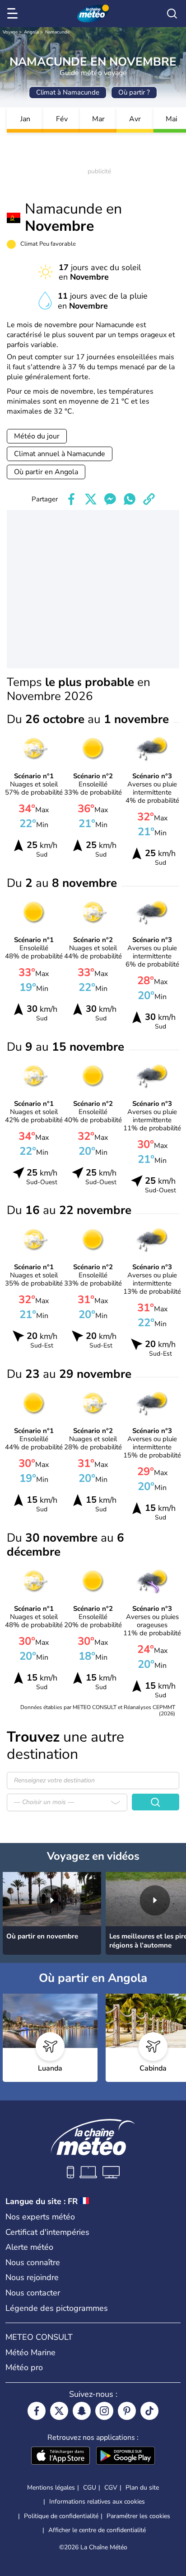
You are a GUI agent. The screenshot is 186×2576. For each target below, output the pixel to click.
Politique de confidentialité (61, 2516)
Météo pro (24, 2367)
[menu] (14, 14)
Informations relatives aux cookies (97, 2502)
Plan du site (142, 2488)
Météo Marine (30, 2352)
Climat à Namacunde (68, 92)
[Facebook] (37, 2411)
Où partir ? (134, 92)
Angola (31, 32)
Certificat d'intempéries (47, 2232)
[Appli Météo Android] (126, 2457)
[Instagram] (104, 2411)
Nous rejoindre (32, 2277)
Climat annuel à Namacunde (60, 454)
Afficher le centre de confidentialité (97, 2530)
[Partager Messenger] (110, 499)
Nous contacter (33, 2293)
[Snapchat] (82, 2411)
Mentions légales (51, 2488)
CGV (111, 2488)
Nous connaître (33, 2262)
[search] (172, 14)
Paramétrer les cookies (138, 2516)
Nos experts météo (40, 2217)
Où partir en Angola (46, 472)
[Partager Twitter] (91, 499)
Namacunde (57, 32)
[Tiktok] (149, 2411)
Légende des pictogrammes (57, 2308)
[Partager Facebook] (71, 499)
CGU (90, 2488)
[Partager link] (149, 499)
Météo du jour (37, 436)
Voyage (10, 32)
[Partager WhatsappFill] (130, 499)
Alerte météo (29, 2247)
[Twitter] (59, 2411)
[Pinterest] (127, 2411)
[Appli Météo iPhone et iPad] (60, 2457)
